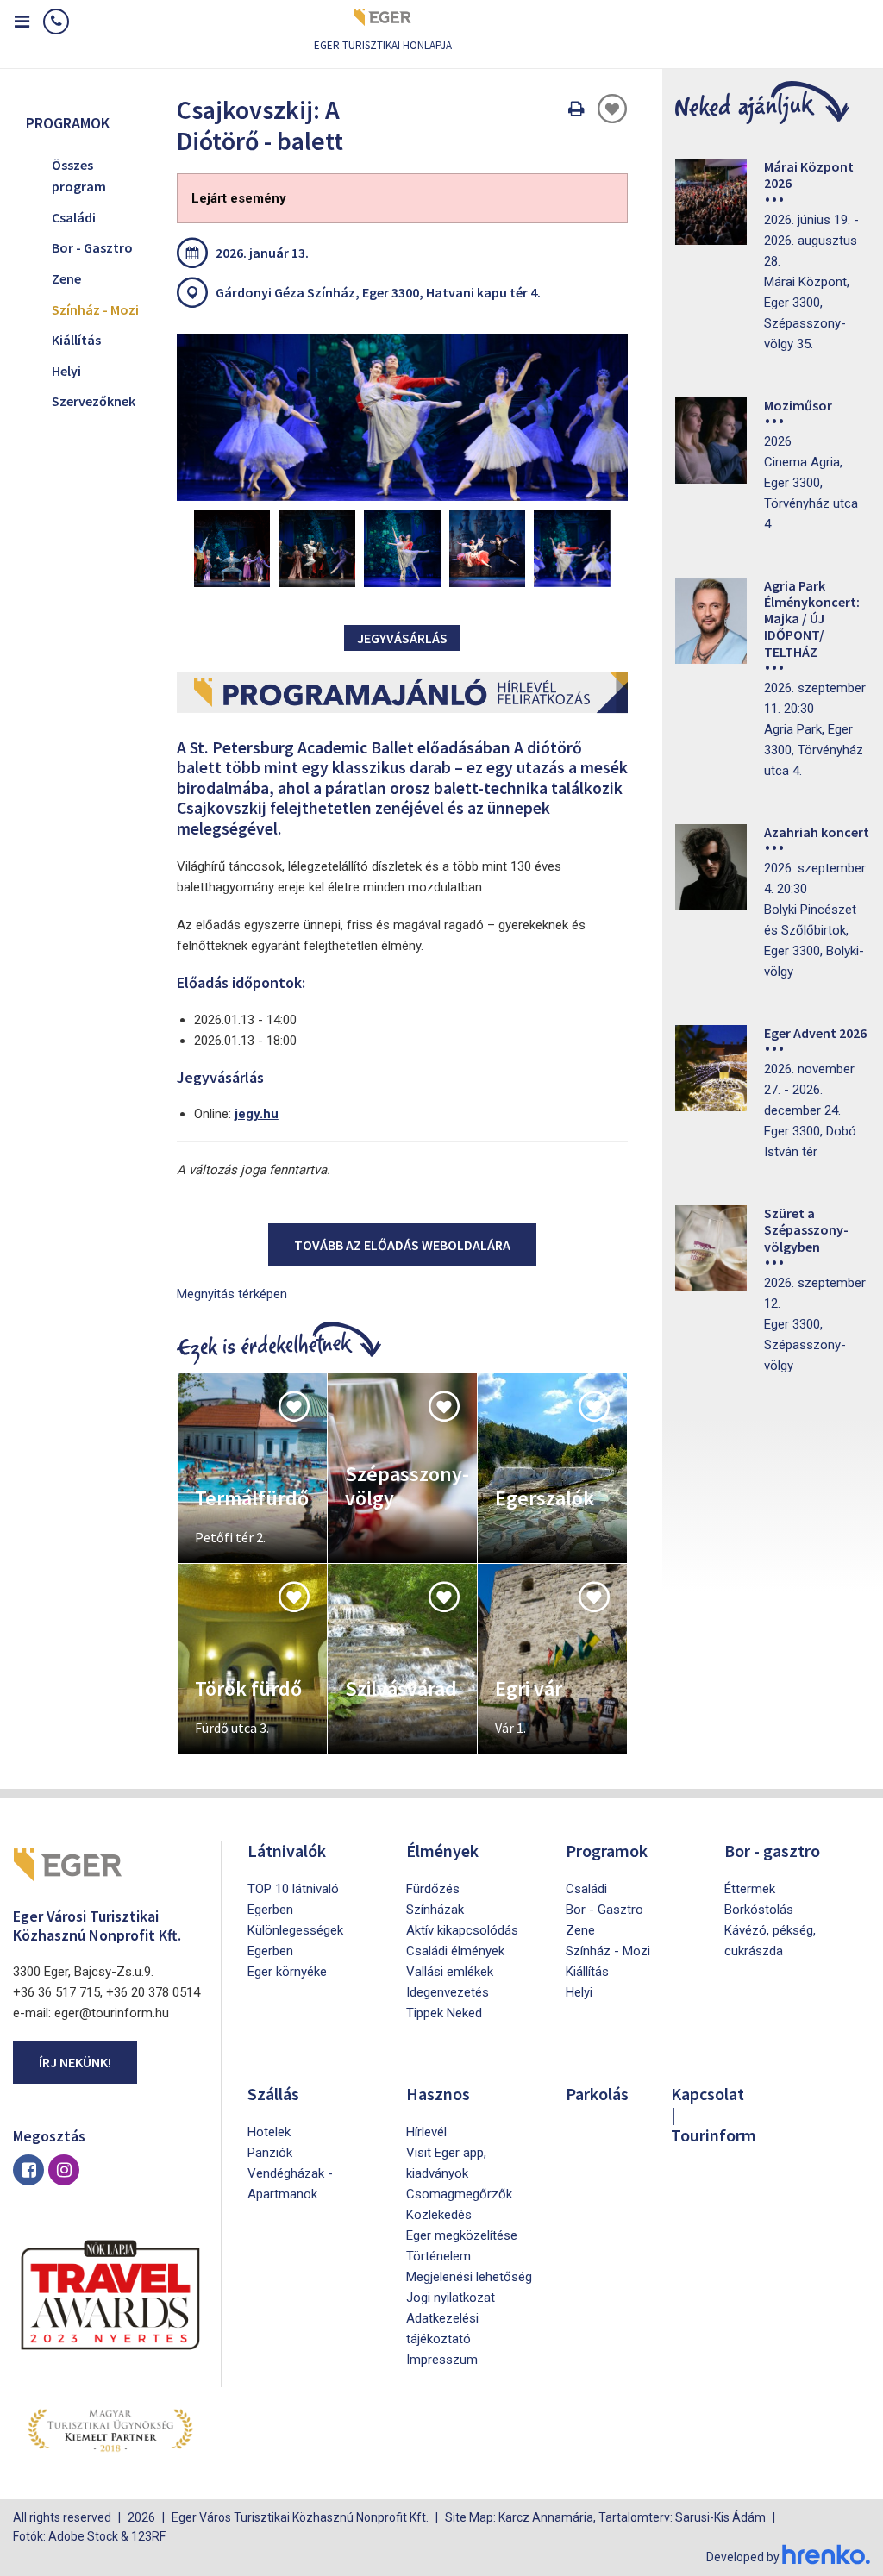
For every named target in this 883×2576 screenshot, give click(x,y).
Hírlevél (426, 2132)
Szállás (273, 2094)
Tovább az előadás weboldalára (402, 1245)
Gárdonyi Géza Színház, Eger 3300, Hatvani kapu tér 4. (378, 292)
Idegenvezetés (448, 1992)
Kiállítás (76, 340)
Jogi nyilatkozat (451, 2298)
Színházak (435, 1910)
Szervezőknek (94, 401)
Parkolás (597, 2094)
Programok (607, 1851)
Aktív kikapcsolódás (462, 1930)
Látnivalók (287, 1851)
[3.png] (402, 548)
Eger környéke (287, 1972)
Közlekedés (439, 2215)
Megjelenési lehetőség (469, 2277)
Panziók (270, 2153)
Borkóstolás (759, 1910)
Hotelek (269, 2132)
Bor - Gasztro (92, 247)
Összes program (79, 176)
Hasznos (438, 2094)
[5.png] (572, 548)
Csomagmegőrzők (459, 2194)
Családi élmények (455, 1951)
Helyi (66, 371)
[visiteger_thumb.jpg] (402, 417)
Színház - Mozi (95, 309)
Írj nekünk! (75, 2062)
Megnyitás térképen (232, 1294)
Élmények (442, 1851)
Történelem (438, 2256)
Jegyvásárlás (402, 638)
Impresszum (442, 2360)
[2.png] (317, 548)
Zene (66, 278)
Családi (74, 217)
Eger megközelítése (462, 2235)
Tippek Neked (444, 2013)
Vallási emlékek (450, 1972)
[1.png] (232, 548)
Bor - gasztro (772, 1851)
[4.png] (488, 548)
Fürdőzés (433, 1889)
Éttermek (750, 1889)
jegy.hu (257, 1114)
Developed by (744, 2557)
